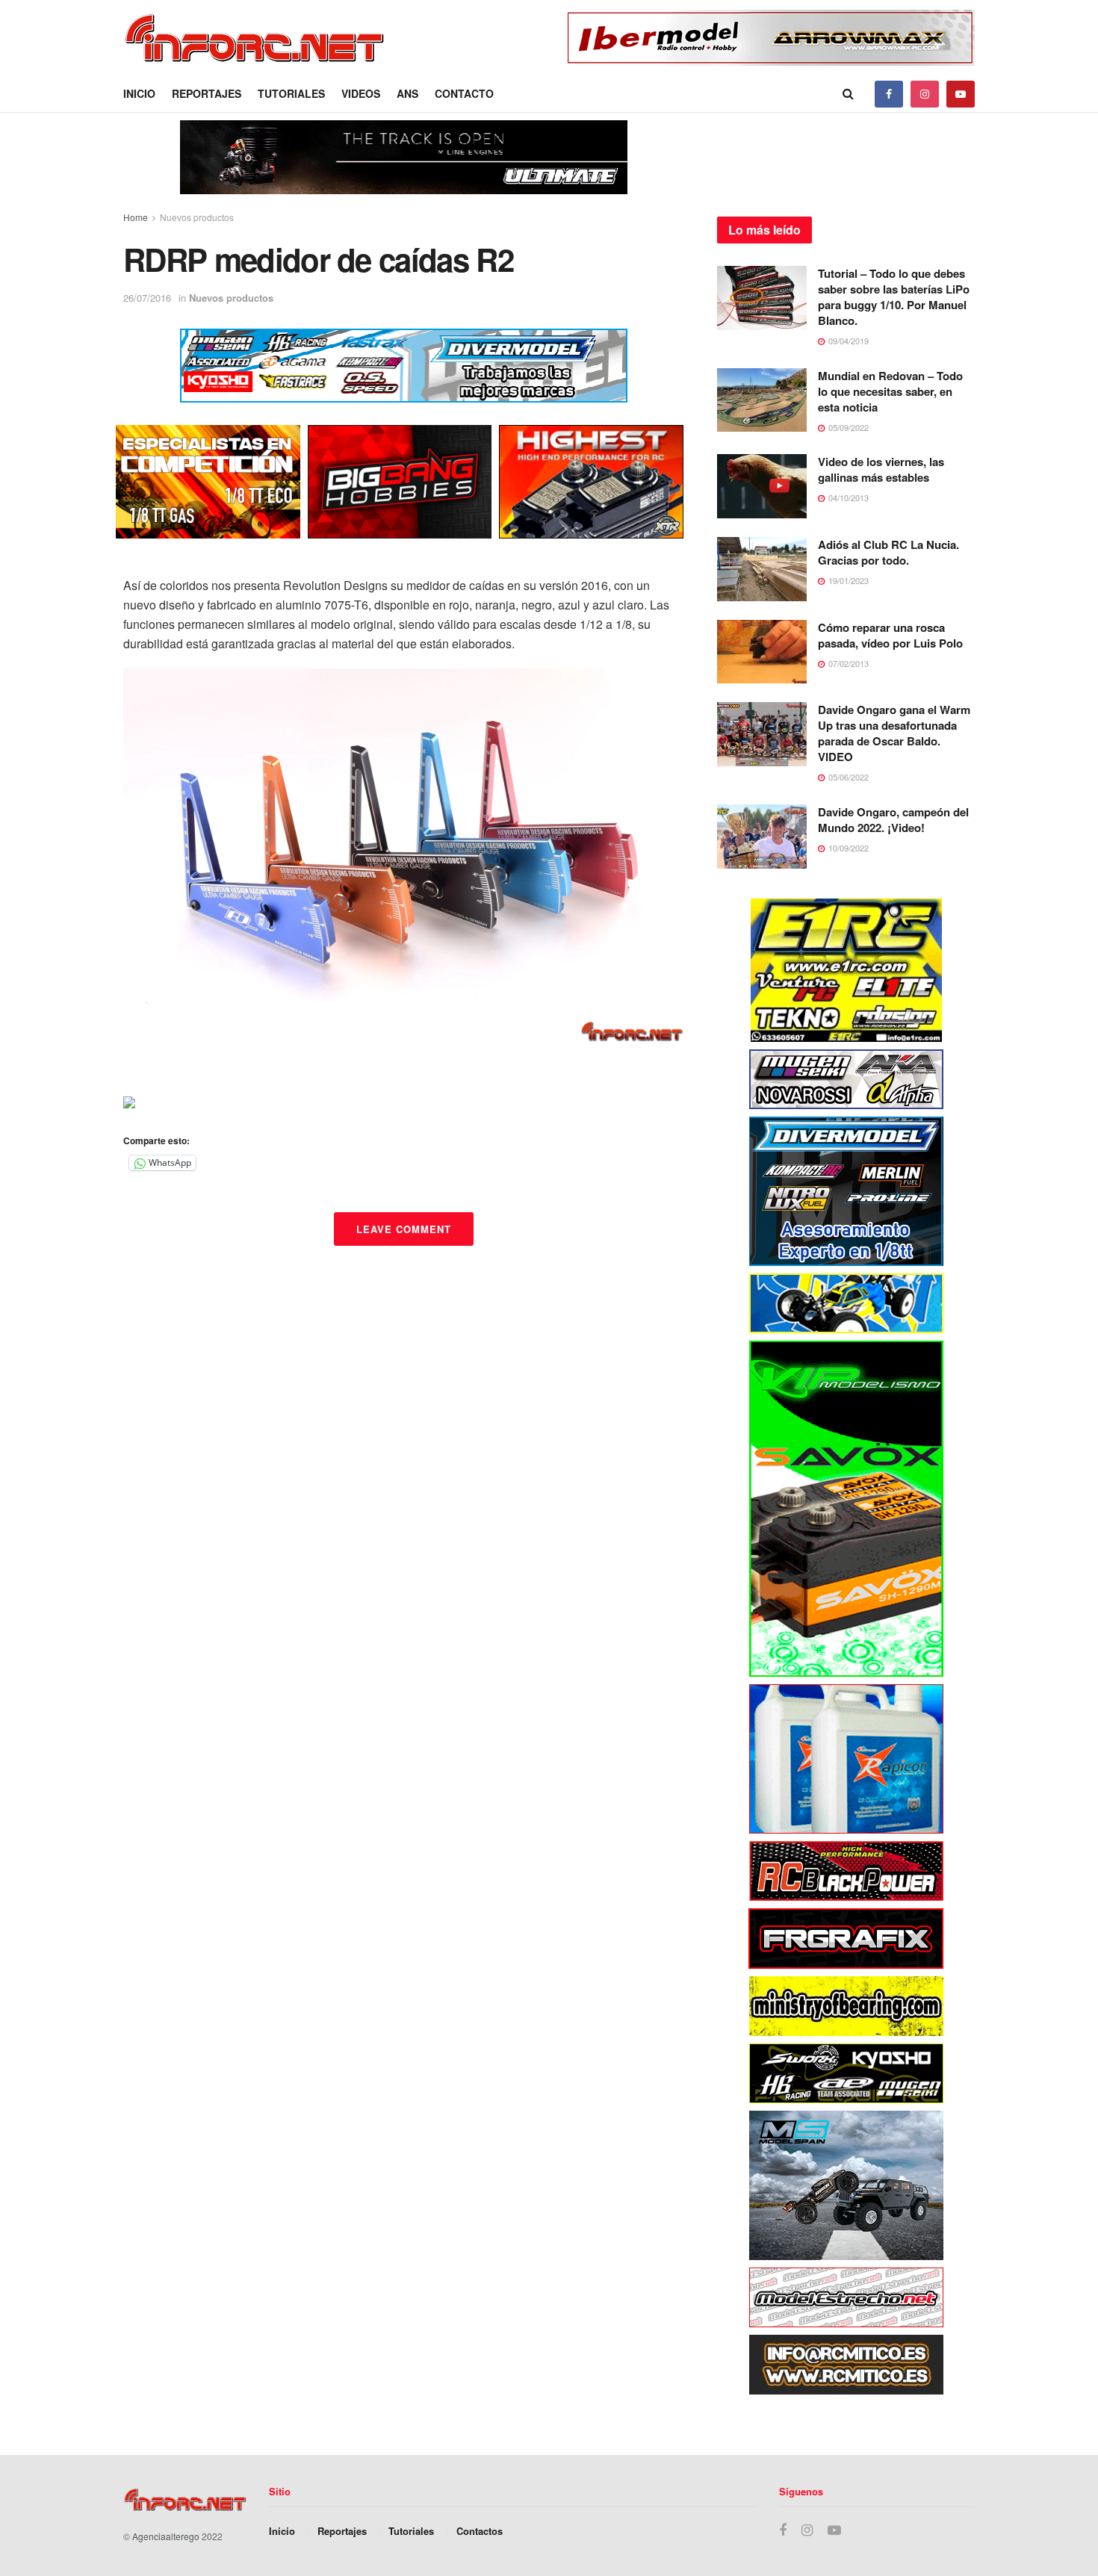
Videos (361, 93)
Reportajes (207, 93)
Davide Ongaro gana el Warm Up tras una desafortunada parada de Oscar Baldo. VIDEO (894, 733)
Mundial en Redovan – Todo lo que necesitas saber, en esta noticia (890, 391)
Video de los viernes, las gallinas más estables (881, 469)
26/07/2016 (147, 298)
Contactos (480, 2531)
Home (136, 217)
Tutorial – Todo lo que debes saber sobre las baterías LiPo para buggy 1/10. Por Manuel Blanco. (894, 297)
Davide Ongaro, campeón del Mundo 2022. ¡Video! (893, 820)
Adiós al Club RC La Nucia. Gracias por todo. (888, 552)
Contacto (464, 93)
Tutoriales (291, 93)
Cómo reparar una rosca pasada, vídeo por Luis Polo (890, 635)
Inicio (139, 93)
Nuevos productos (197, 217)
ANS (407, 93)
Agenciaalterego (166, 2536)
